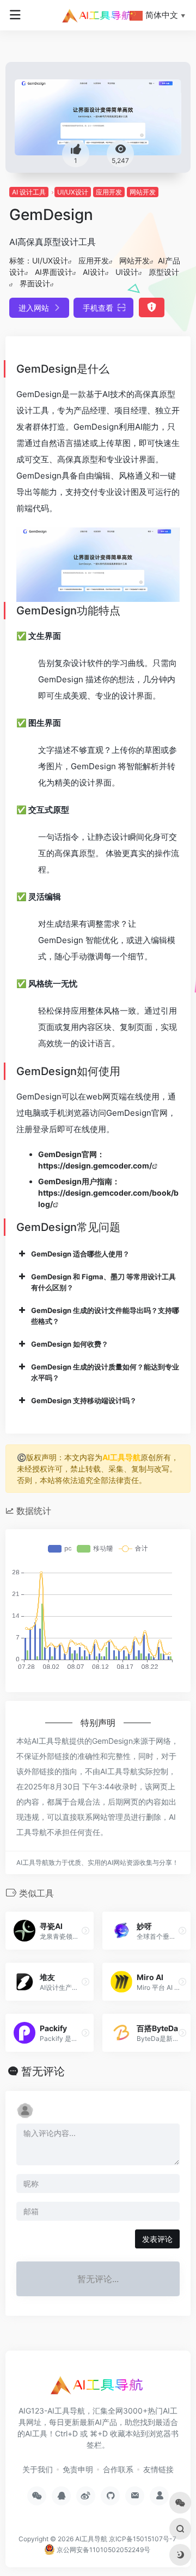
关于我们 (38, 2469)
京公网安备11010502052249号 (103, 2550)
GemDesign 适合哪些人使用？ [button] (80, 1254)
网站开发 (143, 192)
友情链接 (158, 2469)
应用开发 (109, 192)
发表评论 (157, 2239)
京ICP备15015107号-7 (143, 2539)
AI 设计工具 (29, 192)
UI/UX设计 (73, 192)
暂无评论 (43, 2071)
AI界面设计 (54, 272)
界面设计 (35, 283)
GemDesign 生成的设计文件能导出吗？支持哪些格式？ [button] (105, 1316)
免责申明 (78, 2469)
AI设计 (94, 272)
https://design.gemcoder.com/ (95, 1166)
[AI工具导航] (98, 15)
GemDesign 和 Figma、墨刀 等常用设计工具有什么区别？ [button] (103, 1282)
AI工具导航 (121, 1457)
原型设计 (164, 272)
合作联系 (118, 2469)
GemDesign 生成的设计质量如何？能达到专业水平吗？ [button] (105, 1372)
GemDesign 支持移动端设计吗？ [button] (84, 1400)
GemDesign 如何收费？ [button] (70, 1344)
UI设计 (127, 272)
